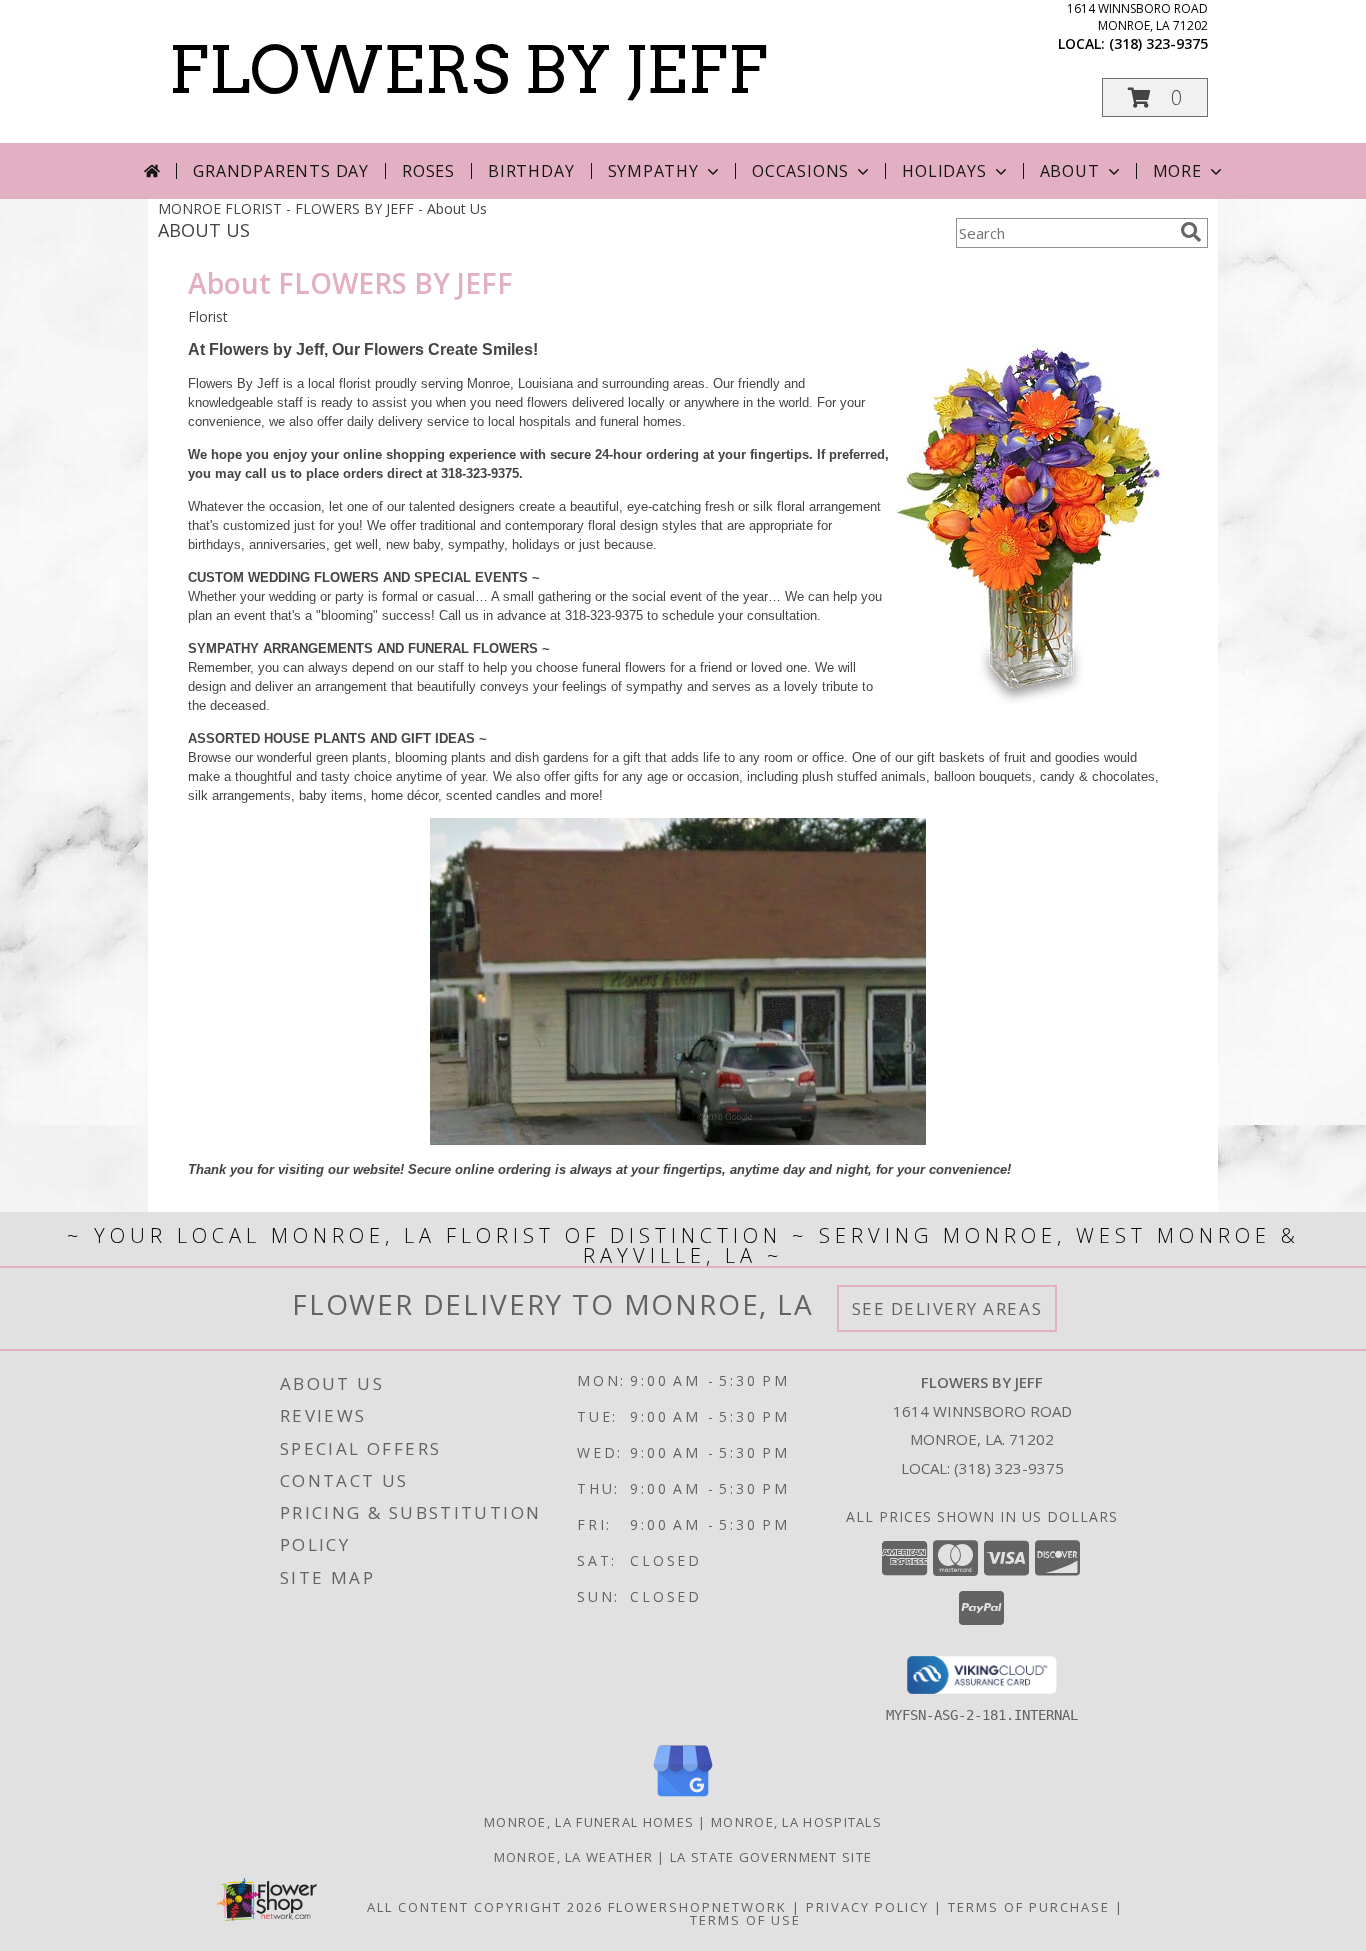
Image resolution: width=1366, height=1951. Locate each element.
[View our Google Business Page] (683, 1797)
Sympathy (653, 171)
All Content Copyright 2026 (485, 1907)
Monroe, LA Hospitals (796, 1822)
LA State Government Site (771, 1857)
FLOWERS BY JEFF (467, 70)
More (1177, 171)
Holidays (944, 171)
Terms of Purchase (1029, 1907)
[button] (1155, 97)
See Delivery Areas (947, 1308)
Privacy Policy (867, 1907)
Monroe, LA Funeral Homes (589, 1822)
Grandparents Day (281, 171)
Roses (428, 171)
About (1070, 171)
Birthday (531, 171)
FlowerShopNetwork (697, 1907)
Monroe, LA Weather (573, 1857)
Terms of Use (745, 1920)
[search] (1191, 232)
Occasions (800, 171)
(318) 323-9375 (1158, 43)
